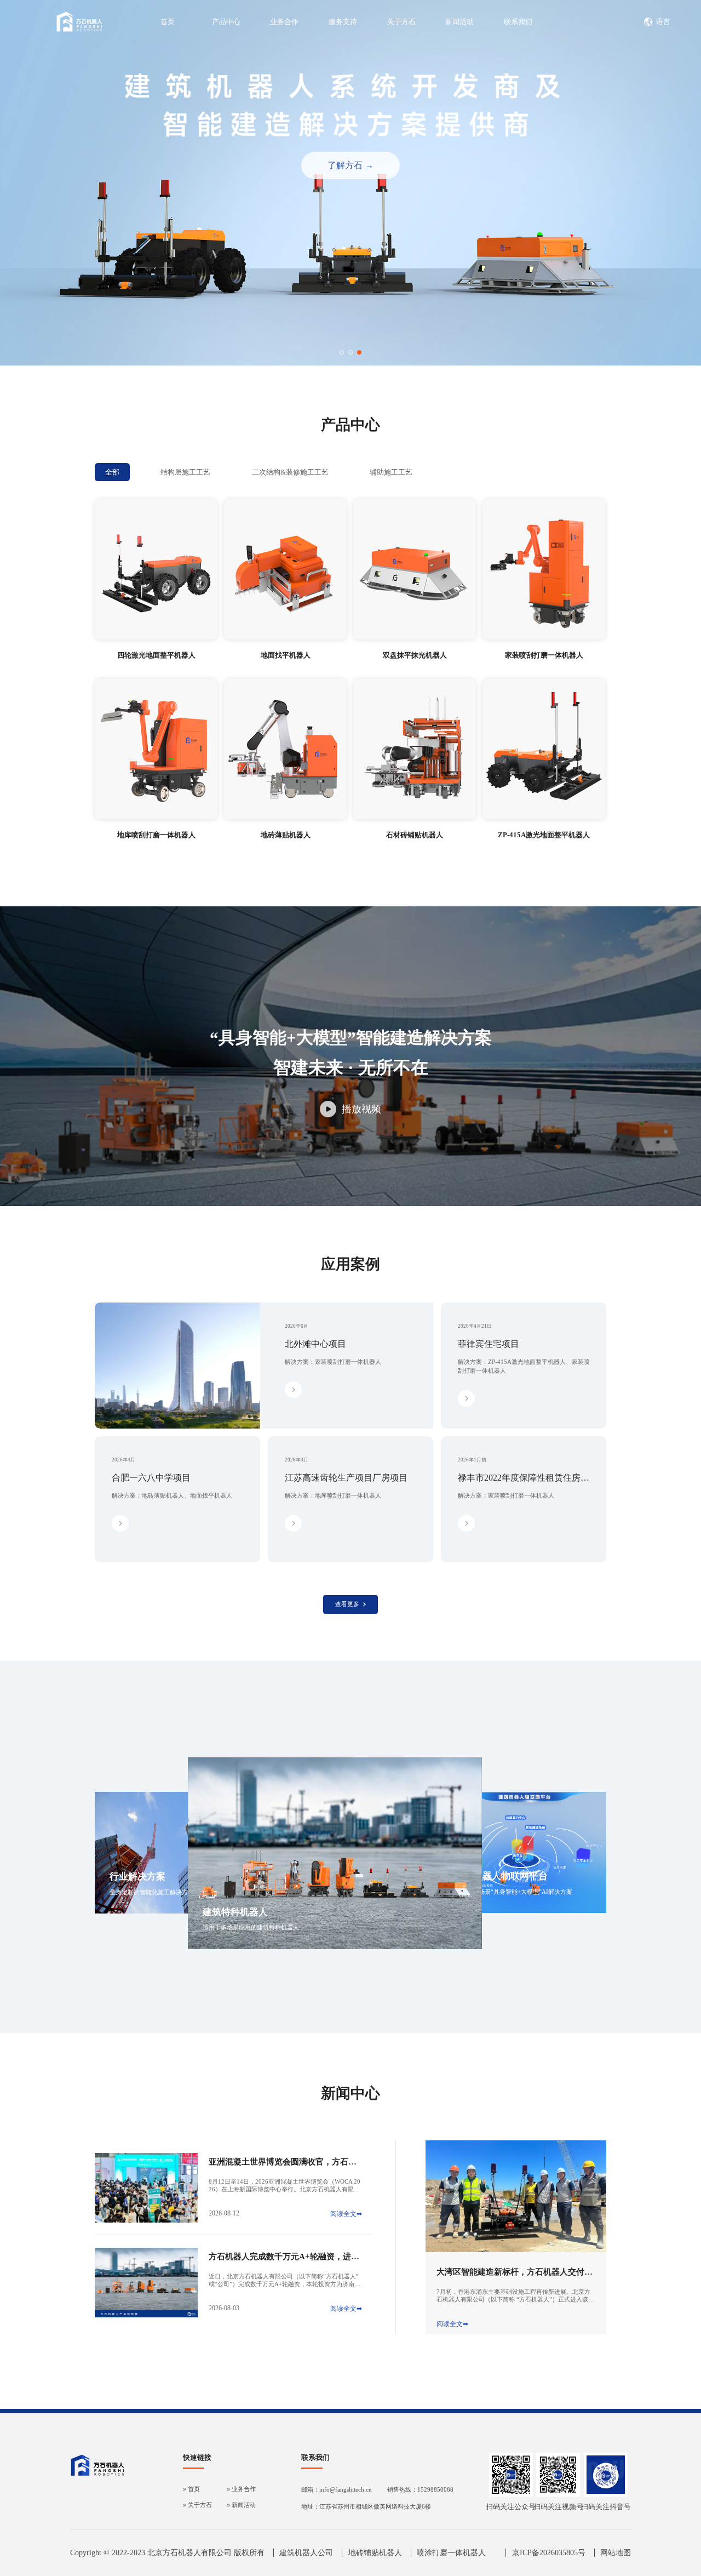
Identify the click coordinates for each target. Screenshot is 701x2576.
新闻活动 (459, 22)
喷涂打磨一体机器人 (451, 2553)
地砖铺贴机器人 (375, 2553)
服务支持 (343, 22)
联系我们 (518, 22)
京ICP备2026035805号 (549, 2553)
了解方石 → (350, 165)
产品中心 (226, 22)
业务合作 (284, 22)
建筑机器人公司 (306, 2553)
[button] (342, 352)
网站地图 (616, 2553)
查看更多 (347, 1604)
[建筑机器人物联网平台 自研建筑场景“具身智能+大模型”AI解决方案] (525, 1911)
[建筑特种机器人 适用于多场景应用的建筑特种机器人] (335, 1947)
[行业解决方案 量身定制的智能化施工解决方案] (180, 1912)
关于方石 (401, 22)
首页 (168, 22)
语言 (663, 22)
